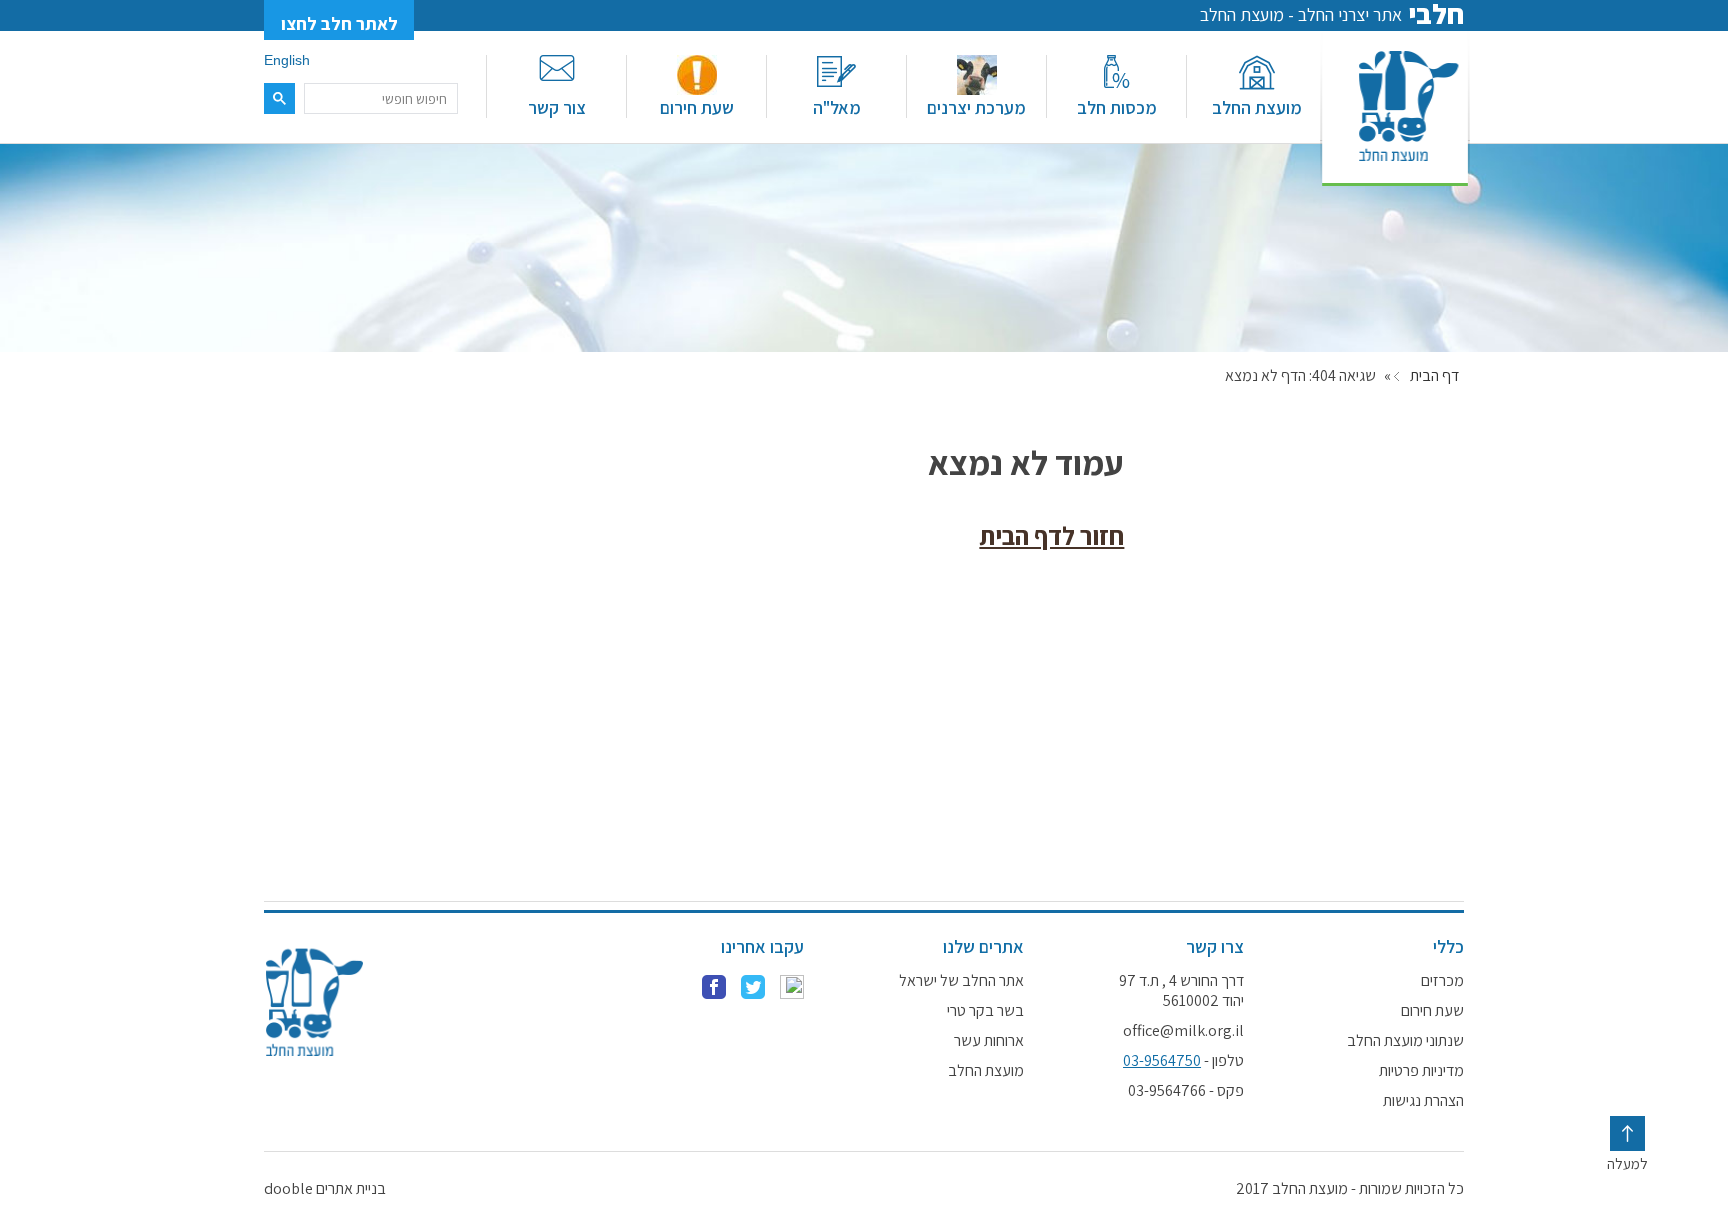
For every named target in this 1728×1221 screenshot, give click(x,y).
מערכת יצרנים (976, 107)
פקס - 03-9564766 (1186, 1091)
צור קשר (557, 107)
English (287, 60)
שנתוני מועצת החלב (1405, 1041)
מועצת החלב (1257, 107)
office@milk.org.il (1183, 1031)
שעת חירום (697, 107)
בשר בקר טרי (985, 1011)
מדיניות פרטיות (1421, 1071)
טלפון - (1183, 1061)
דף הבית (1434, 376)
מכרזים (1442, 981)
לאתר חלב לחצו (339, 23)
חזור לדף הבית (1051, 535)
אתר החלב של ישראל (961, 981)
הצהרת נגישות (1423, 1101)
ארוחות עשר (989, 1041)
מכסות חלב (1117, 107)
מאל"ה (837, 107)
